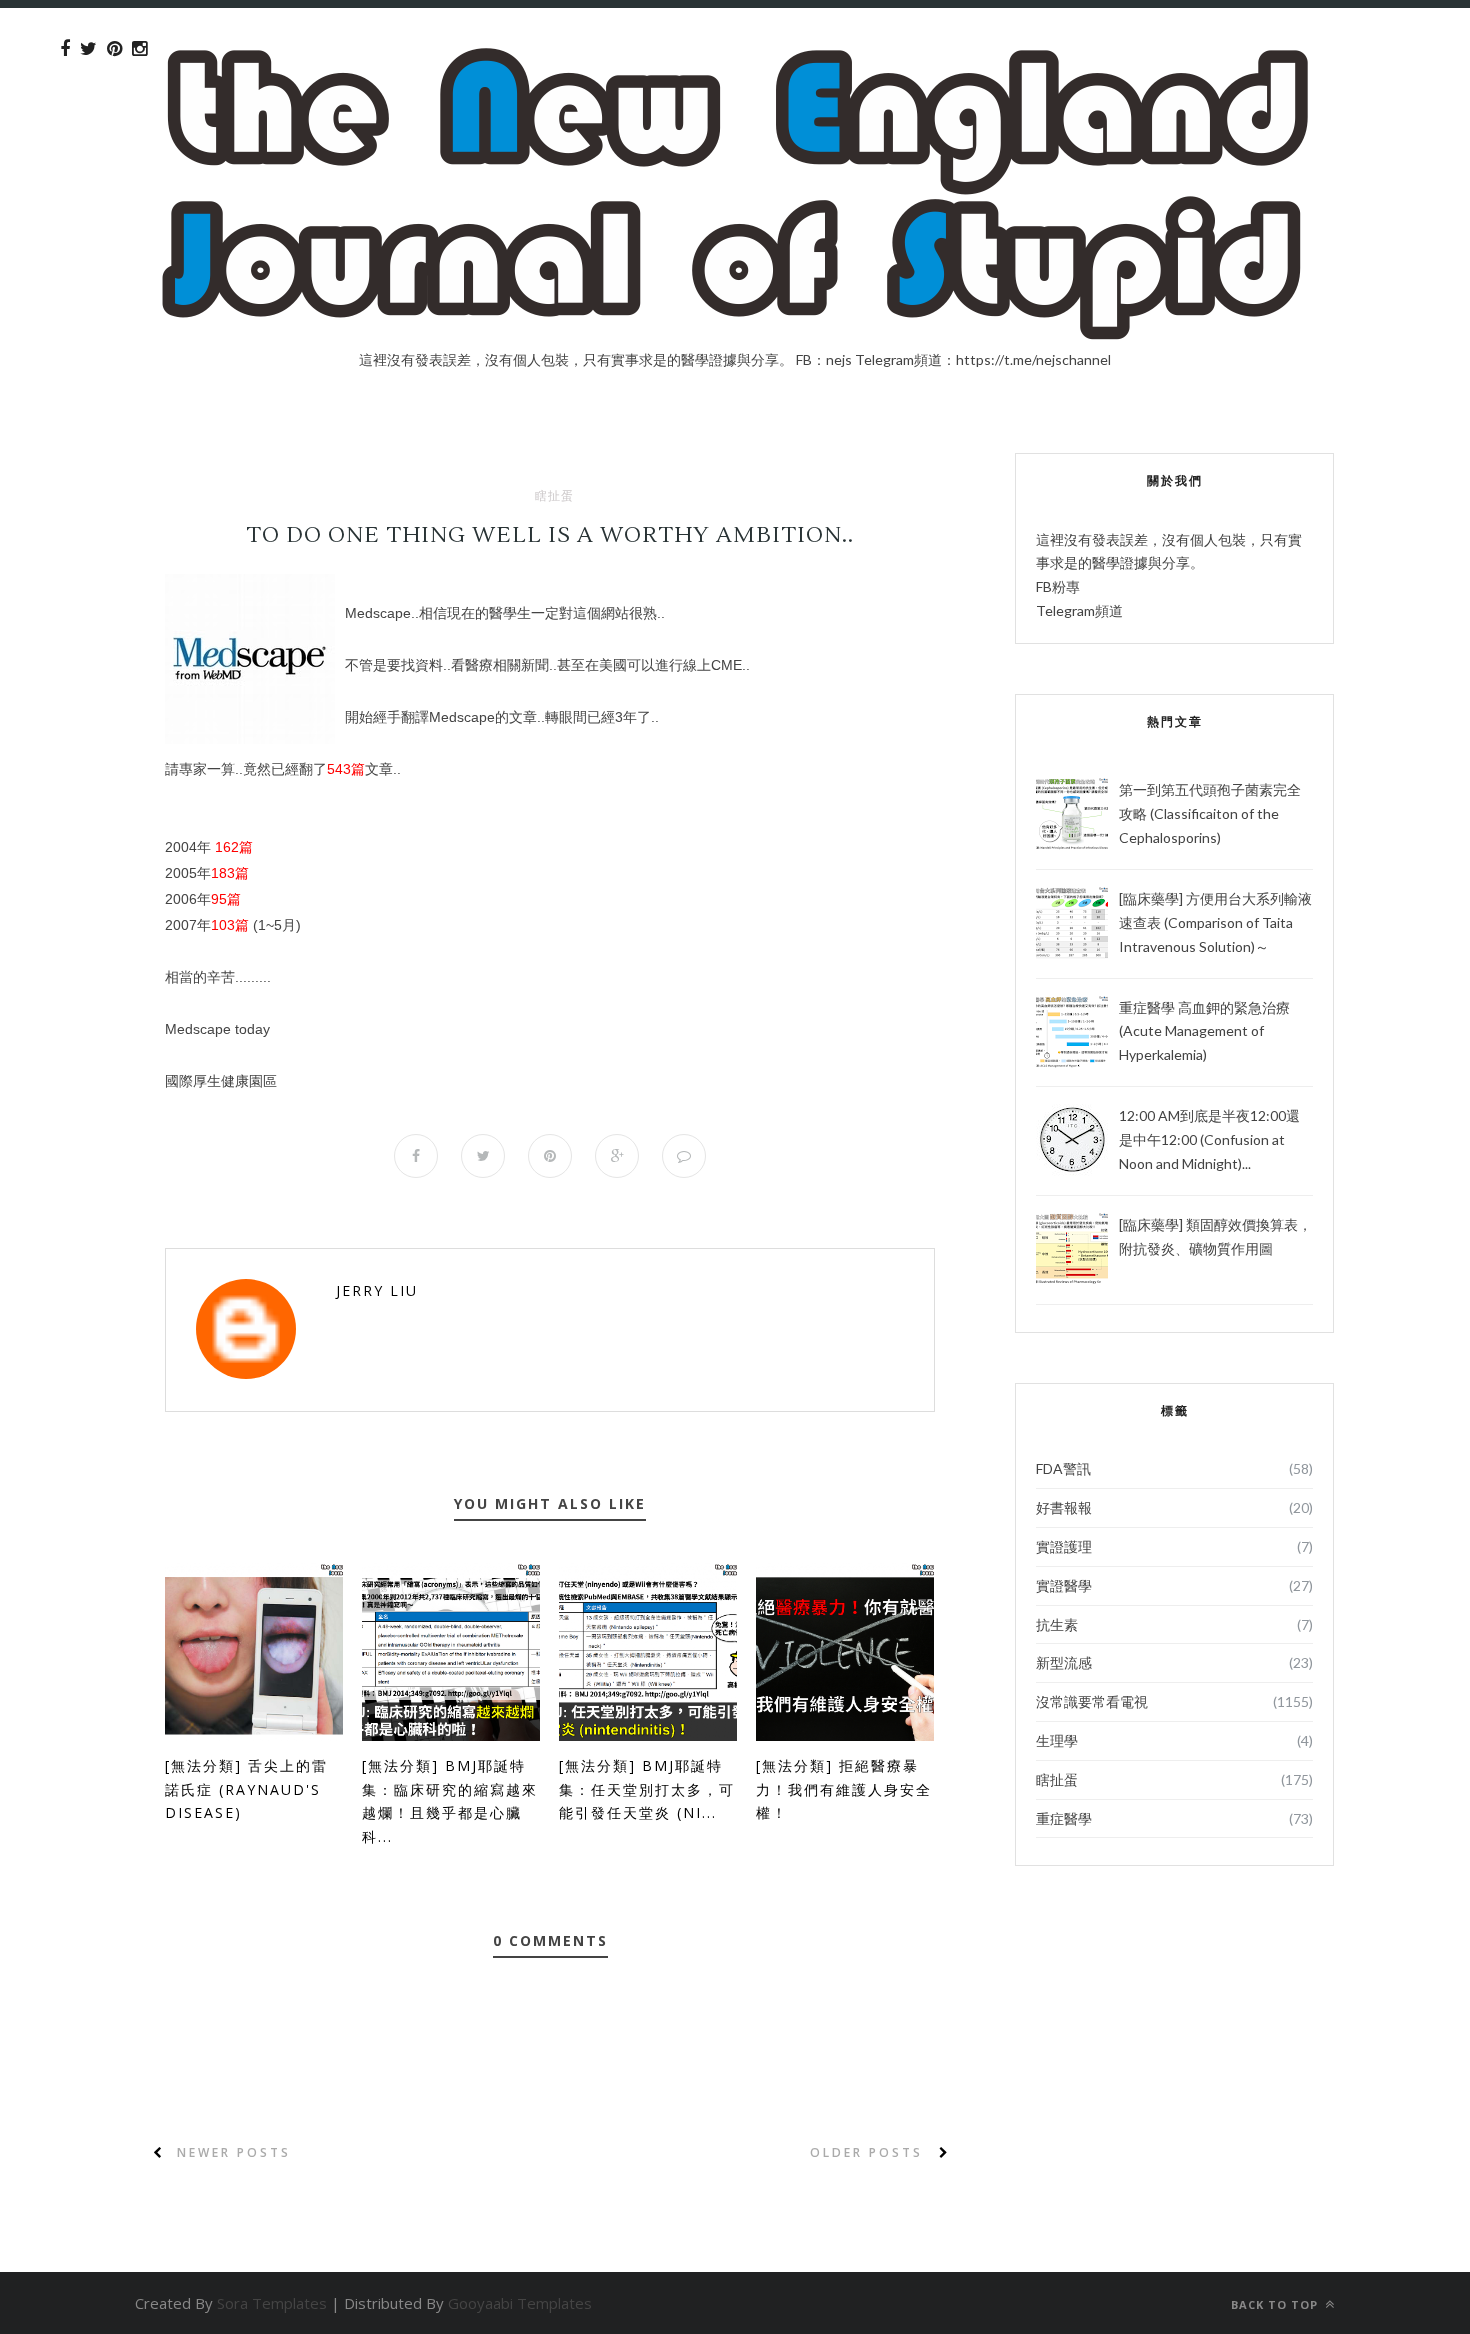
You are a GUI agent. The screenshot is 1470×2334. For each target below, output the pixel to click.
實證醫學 (1064, 1585)
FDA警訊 (1063, 1468)
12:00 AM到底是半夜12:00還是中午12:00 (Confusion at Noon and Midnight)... (1209, 1139)
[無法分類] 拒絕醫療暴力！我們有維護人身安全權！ (844, 1789)
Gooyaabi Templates (520, 2303)
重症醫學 (1064, 1818)
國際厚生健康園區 (221, 1081)
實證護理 (1064, 1546)
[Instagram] (139, 49)
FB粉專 (1058, 586)
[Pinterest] (114, 49)
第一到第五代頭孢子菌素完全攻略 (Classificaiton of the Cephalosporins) (1210, 813)
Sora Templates (272, 2303)
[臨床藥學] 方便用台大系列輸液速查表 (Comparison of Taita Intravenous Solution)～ (1215, 922)
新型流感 (1064, 1662)
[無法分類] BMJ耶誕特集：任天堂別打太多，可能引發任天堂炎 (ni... (647, 1789)
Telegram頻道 (1079, 610)
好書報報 (1064, 1507)
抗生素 (1057, 1624)
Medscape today (217, 1029)
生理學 (1057, 1740)
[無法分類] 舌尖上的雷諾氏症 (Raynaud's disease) (246, 1789)
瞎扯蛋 (554, 496)
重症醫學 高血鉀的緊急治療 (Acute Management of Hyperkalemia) (1204, 1031)
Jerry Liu (377, 1290)
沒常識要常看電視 (1092, 1701)
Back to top (1276, 2304)
